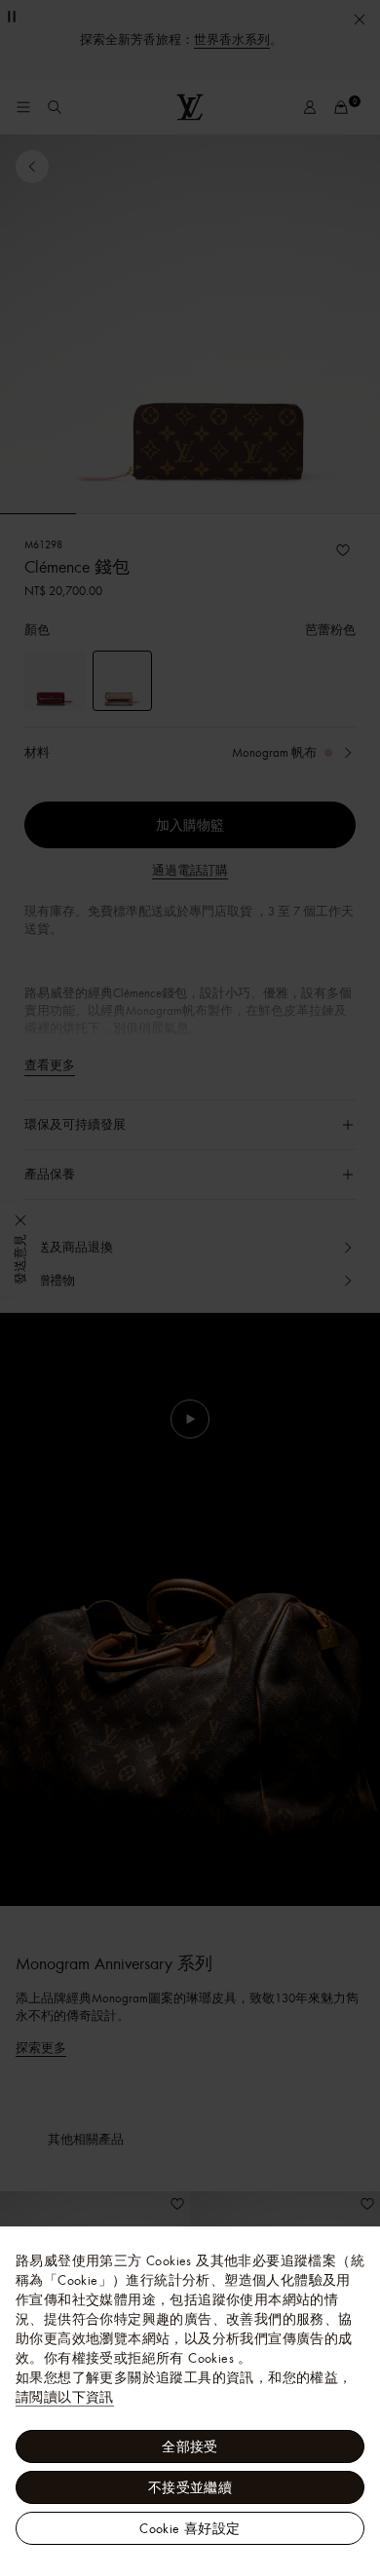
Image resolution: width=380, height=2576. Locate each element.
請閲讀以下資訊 (65, 2397)
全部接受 (190, 2446)
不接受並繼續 (190, 2487)
